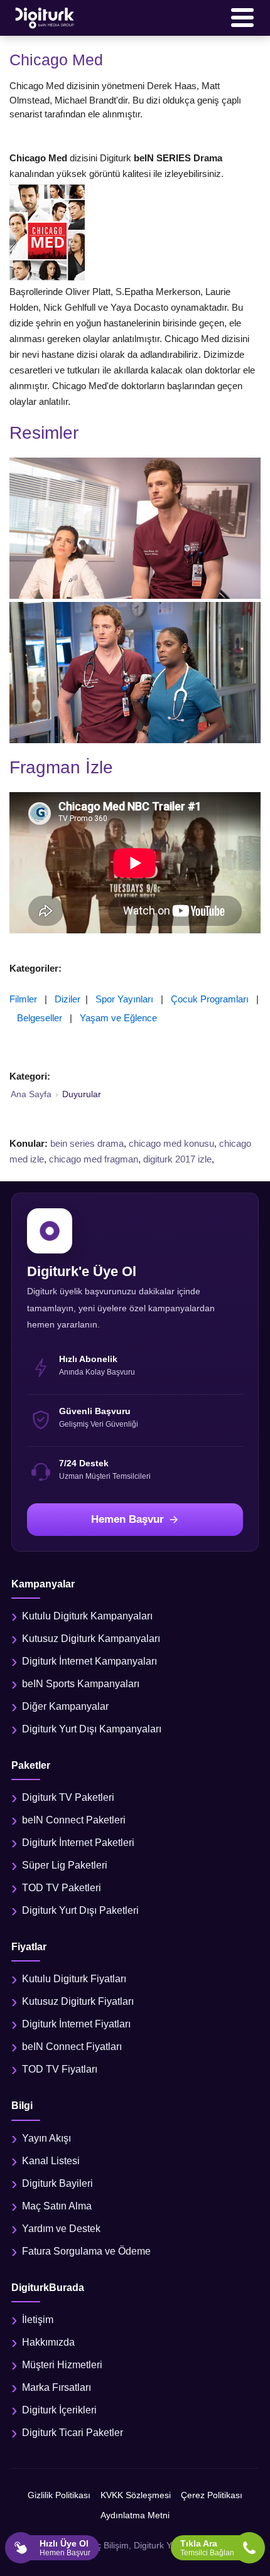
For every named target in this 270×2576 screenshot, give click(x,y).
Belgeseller (40, 1018)
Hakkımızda (48, 2342)
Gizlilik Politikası (59, 2495)
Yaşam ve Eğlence (118, 1018)
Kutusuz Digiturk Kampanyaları (91, 1639)
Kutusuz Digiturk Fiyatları (78, 2001)
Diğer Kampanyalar (65, 1706)
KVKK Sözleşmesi (136, 2495)
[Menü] (242, 18)
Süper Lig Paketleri (65, 1865)
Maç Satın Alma (57, 2206)
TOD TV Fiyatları (60, 2069)
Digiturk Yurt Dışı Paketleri (80, 1910)
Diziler (67, 999)
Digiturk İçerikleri (59, 2410)
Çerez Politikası (212, 2495)
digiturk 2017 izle (177, 1159)
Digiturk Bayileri (57, 2183)
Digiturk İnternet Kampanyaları (89, 1661)
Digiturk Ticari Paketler (73, 2433)
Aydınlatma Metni (135, 2515)
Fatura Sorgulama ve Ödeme (86, 2251)
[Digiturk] (45, 18)
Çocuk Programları (210, 999)
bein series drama (87, 1143)
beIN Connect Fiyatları (72, 2047)
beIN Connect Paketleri (74, 1820)
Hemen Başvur (127, 1519)
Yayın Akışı (46, 2138)
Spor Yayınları (124, 999)
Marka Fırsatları (57, 2387)
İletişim (38, 2320)
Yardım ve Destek (61, 2229)
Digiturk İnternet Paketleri (78, 1843)
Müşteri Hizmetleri (62, 2365)
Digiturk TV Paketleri (68, 1797)
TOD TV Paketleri (62, 1888)
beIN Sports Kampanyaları (81, 1684)
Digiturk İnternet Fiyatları (76, 2024)
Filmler (23, 999)
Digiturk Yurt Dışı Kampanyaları (92, 1729)
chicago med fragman (94, 1159)
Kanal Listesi (51, 2161)
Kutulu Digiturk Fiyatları (74, 1979)
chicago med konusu (171, 1143)
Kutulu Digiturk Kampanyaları (87, 1616)
